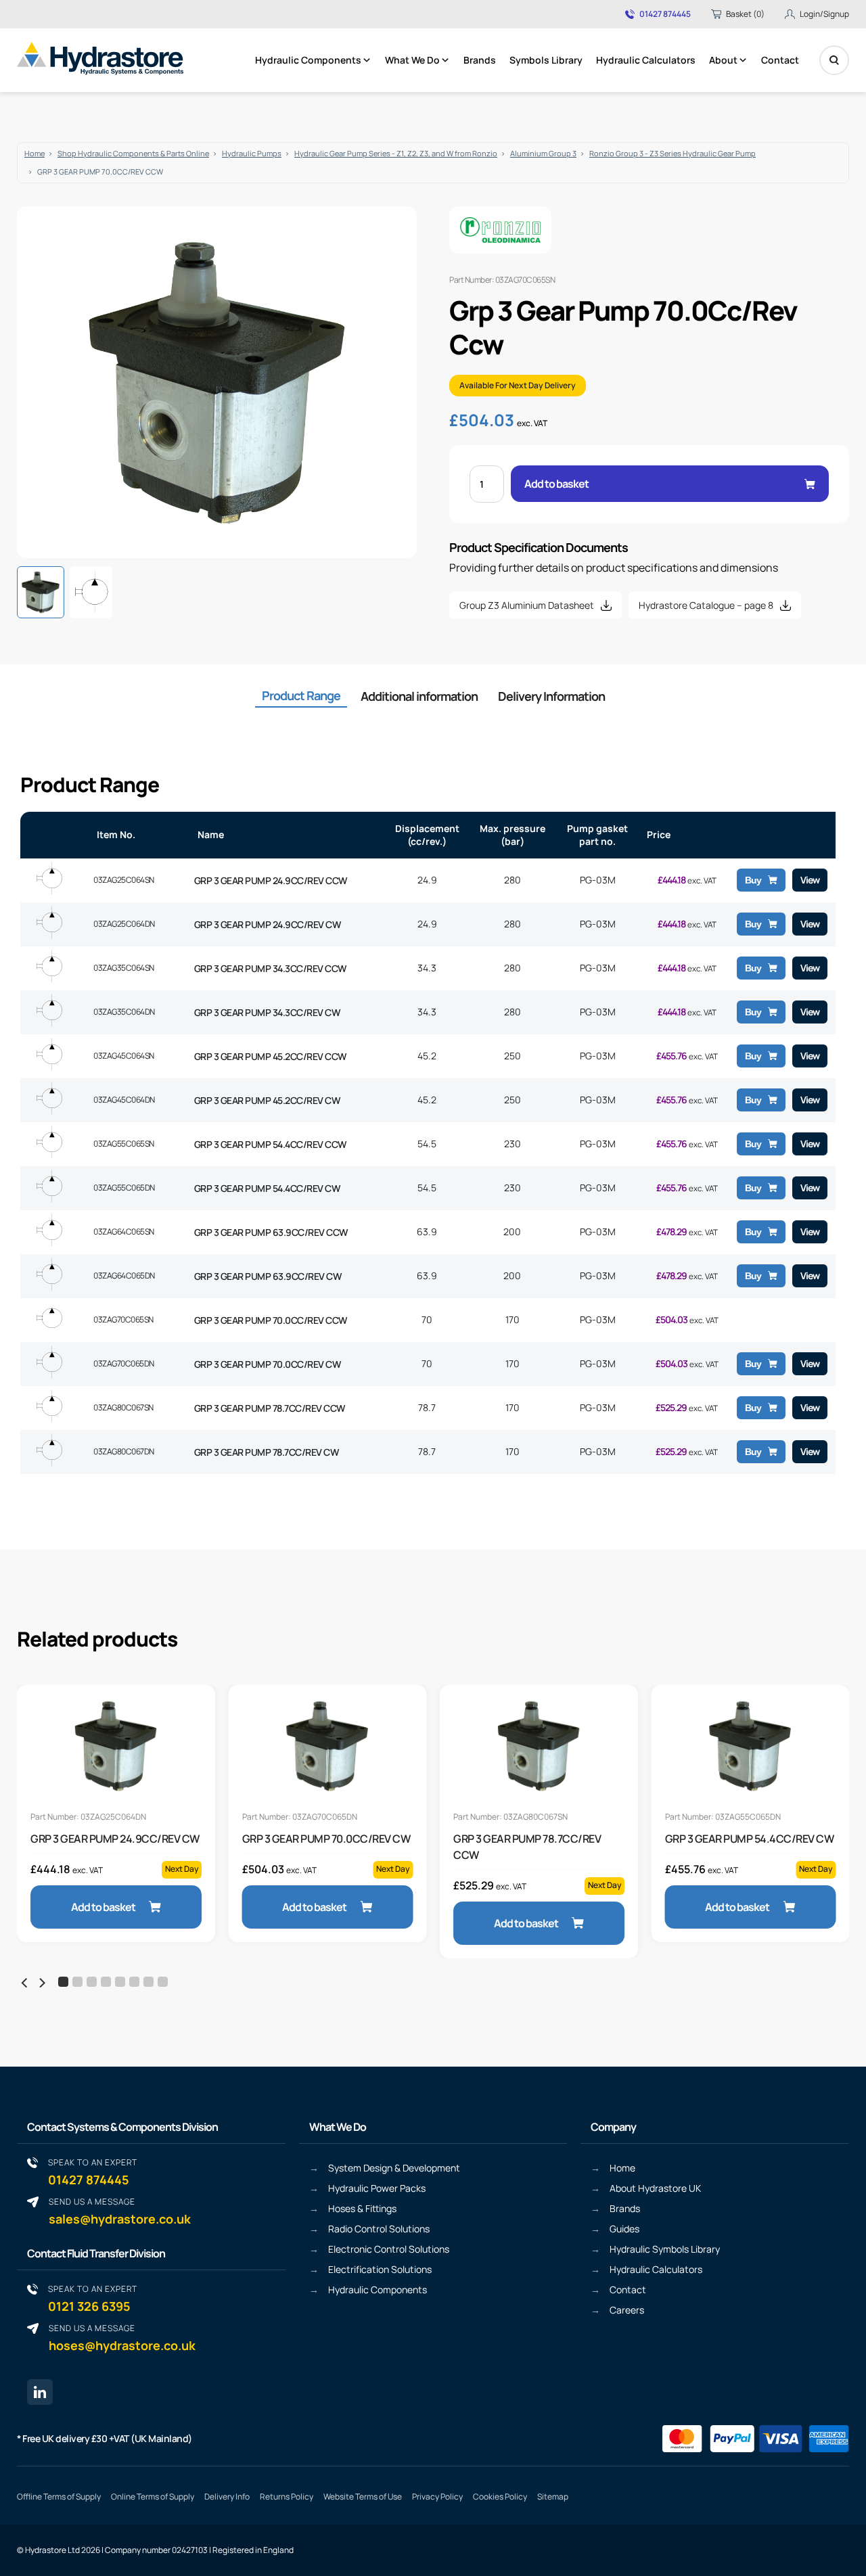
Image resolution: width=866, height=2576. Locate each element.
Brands (480, 60)
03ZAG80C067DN (124, 1451)
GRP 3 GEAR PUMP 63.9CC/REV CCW (271, 1232)
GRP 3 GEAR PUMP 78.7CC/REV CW (267, 1452)
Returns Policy (287, 2497)
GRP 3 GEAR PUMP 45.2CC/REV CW (267, 1100)
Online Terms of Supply (153, 2497)
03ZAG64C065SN (124, 1232)
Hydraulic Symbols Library (665, 2249)
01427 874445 (665, 14)
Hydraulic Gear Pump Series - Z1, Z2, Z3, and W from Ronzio (396, 153)
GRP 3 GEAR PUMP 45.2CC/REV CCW (270, 1056)
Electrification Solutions (380, 2269)
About (723, 60)
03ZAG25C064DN (124, 924)
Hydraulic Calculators (646, 60)
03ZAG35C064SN (124, 968)
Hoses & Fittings (362, 2208)
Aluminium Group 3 (543, 153)
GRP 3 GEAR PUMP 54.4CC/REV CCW (270, 1144)
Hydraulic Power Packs (377, 2188)
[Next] (41, 1983)
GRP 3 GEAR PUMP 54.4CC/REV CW (267, 1188)
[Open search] (834, 60)
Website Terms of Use (363, 2497)
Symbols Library (546, 60)
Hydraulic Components (308, 60)
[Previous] (25, 1983)
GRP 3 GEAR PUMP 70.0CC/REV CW (268, 1364)
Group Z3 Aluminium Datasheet (527, 605)
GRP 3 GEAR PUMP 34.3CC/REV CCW (270, 968)
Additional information (419, 696)
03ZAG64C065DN (124, 1275)
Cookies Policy (500, 2497)
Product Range (301, 695)
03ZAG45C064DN (124, 1100)
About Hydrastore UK (655, 2188)
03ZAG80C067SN (123, 1407)
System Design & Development (394, 2168)
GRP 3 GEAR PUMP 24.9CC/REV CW (268, 924)
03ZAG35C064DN (124, 1012)
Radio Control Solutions (379, 2229)
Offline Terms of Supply (59, 2497)
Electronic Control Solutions (389, 2249)
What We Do (412, 60)
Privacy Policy (437, 2497)
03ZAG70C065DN (124, 1363)
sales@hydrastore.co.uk (120, 2211)
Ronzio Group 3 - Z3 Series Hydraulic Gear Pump (673, 153)
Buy (753, 880)
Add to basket (556, 484)
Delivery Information (551, 696)
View (810, 880)
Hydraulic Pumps (252, 153)
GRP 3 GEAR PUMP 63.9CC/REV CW (268, 1276)
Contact (780, 60)
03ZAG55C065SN (124, 1144)
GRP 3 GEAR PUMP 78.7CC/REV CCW (270, 1408)
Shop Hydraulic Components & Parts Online (133, 153)
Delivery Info (227, 2497)
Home (35, 153)
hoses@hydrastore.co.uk (122, 2338)
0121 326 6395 (93, 2298)
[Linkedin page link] (40, 2392)
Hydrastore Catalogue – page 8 (706, 605)
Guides (624, 2229)
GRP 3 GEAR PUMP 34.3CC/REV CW (267, 1012)
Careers (627, 2310)
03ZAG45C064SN (124, 1056)
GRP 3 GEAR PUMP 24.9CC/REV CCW (271, 880)
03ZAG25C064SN (124, 880)
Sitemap (553, 2497)
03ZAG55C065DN (124, 1188)
